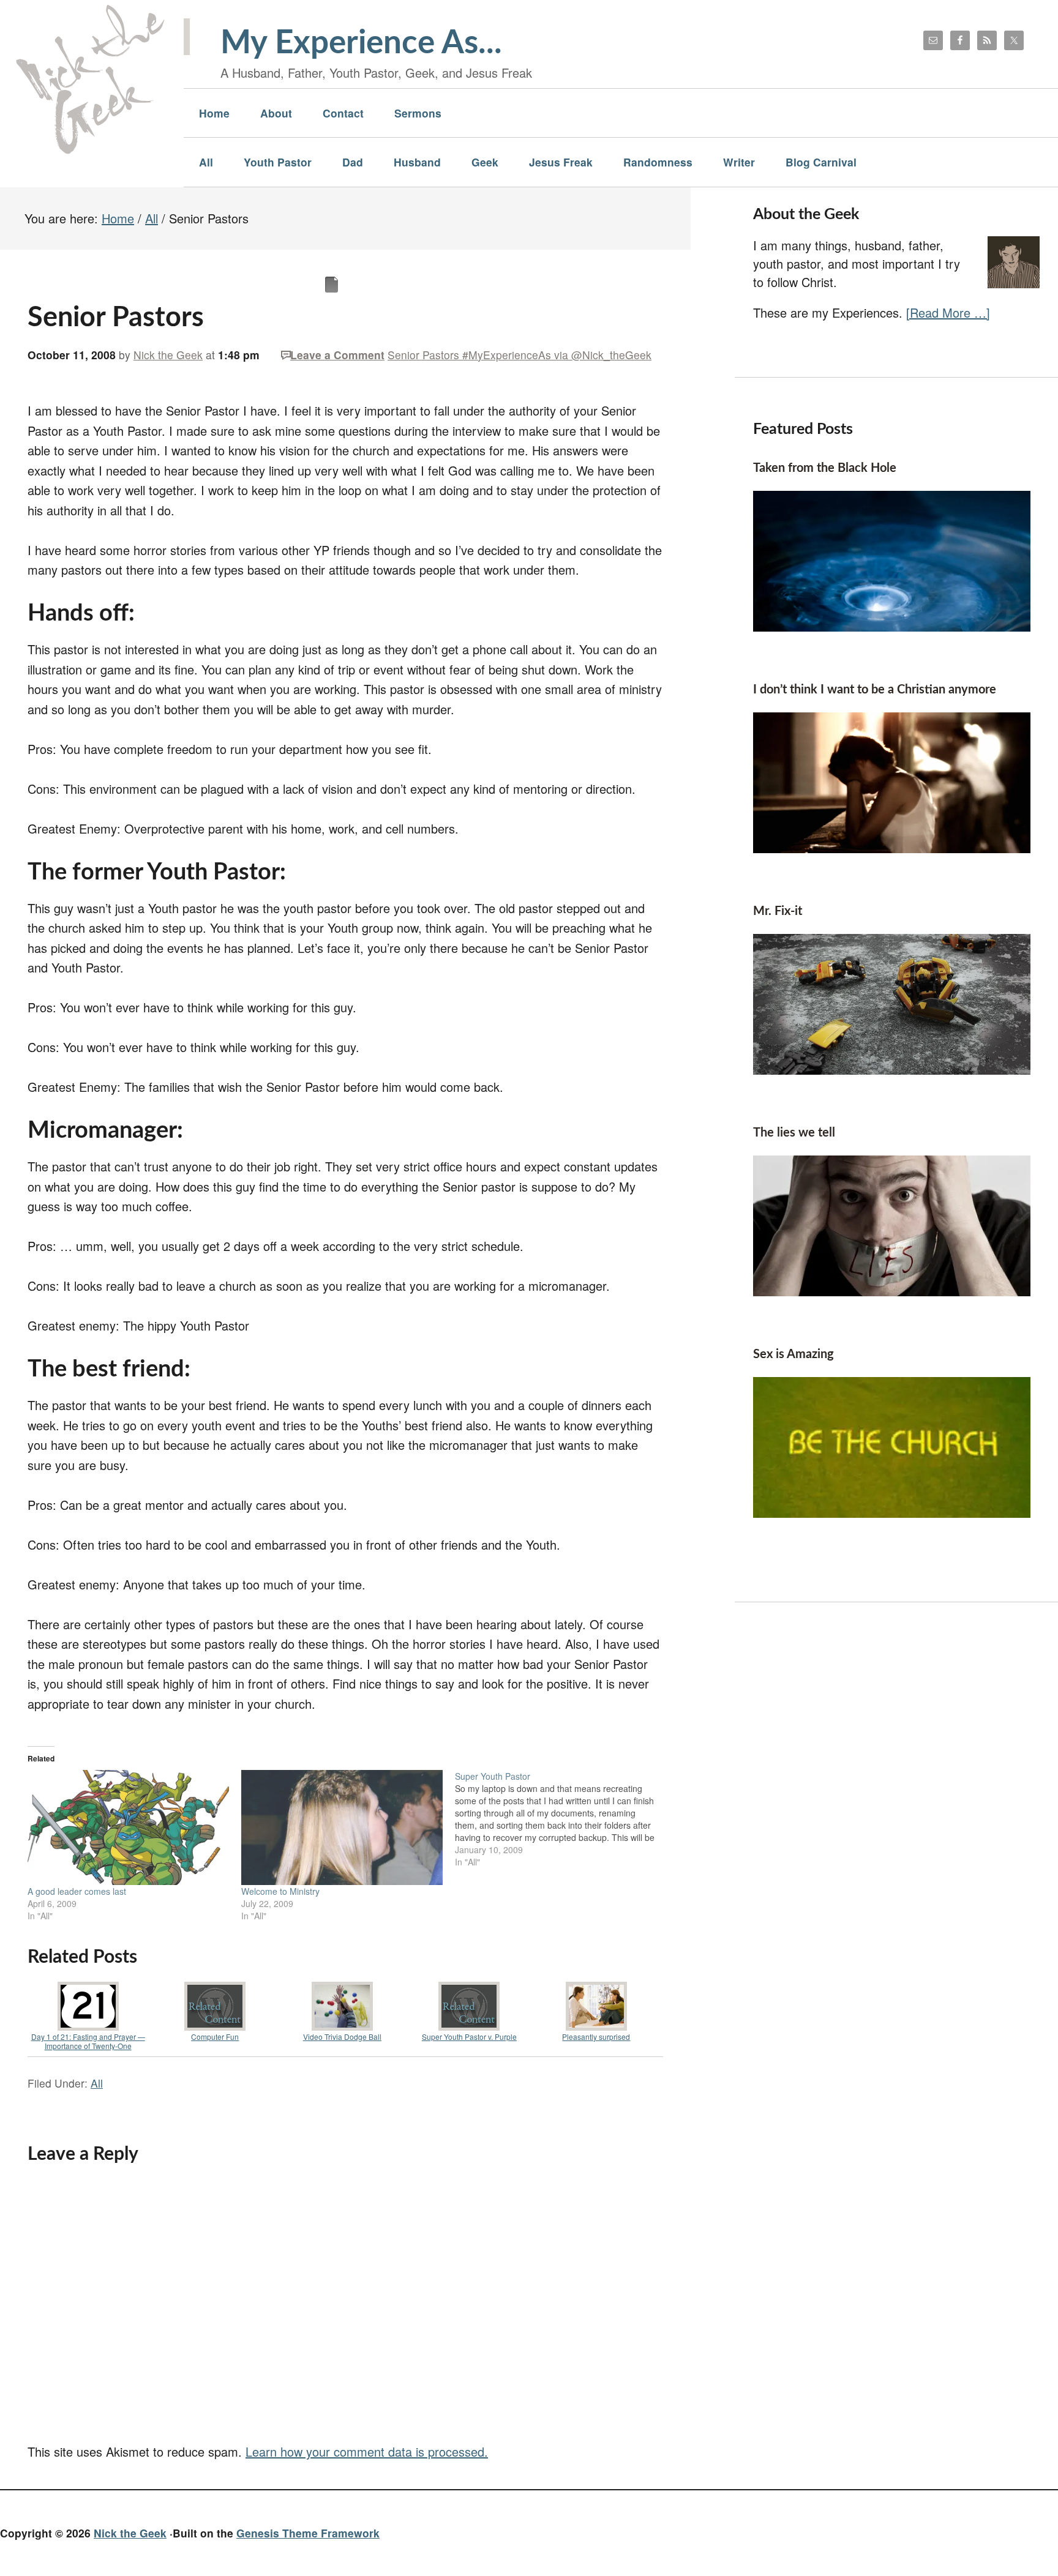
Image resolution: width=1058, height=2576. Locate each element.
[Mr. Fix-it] (892, 1070)
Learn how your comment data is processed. (367, 2451)
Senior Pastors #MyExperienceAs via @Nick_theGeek (520, 355)
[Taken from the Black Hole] (892, 626)
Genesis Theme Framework (308, 2533)
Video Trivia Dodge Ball (342, 2037)
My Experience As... (361, 43)
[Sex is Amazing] (892, 1513)
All (97, 2083)
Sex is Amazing (793, 1354)
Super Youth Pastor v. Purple (469, 2037)
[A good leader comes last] (128, 1827)
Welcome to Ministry (280, 1891)
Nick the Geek (130, 2533)
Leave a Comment (337, 355)
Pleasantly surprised (596, 2037)
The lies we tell (794, 1133)
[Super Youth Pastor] (562, 1819)
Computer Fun (215, 2037)
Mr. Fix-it (778, 911)
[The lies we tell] (892, 1291)
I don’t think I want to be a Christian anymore (875, 690)
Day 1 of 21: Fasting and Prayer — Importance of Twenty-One (88, 2041)
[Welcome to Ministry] (342, 1827)
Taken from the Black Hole (825, 468)
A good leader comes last (77, 1891)
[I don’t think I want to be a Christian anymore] (892, 848)
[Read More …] (948, 312)
